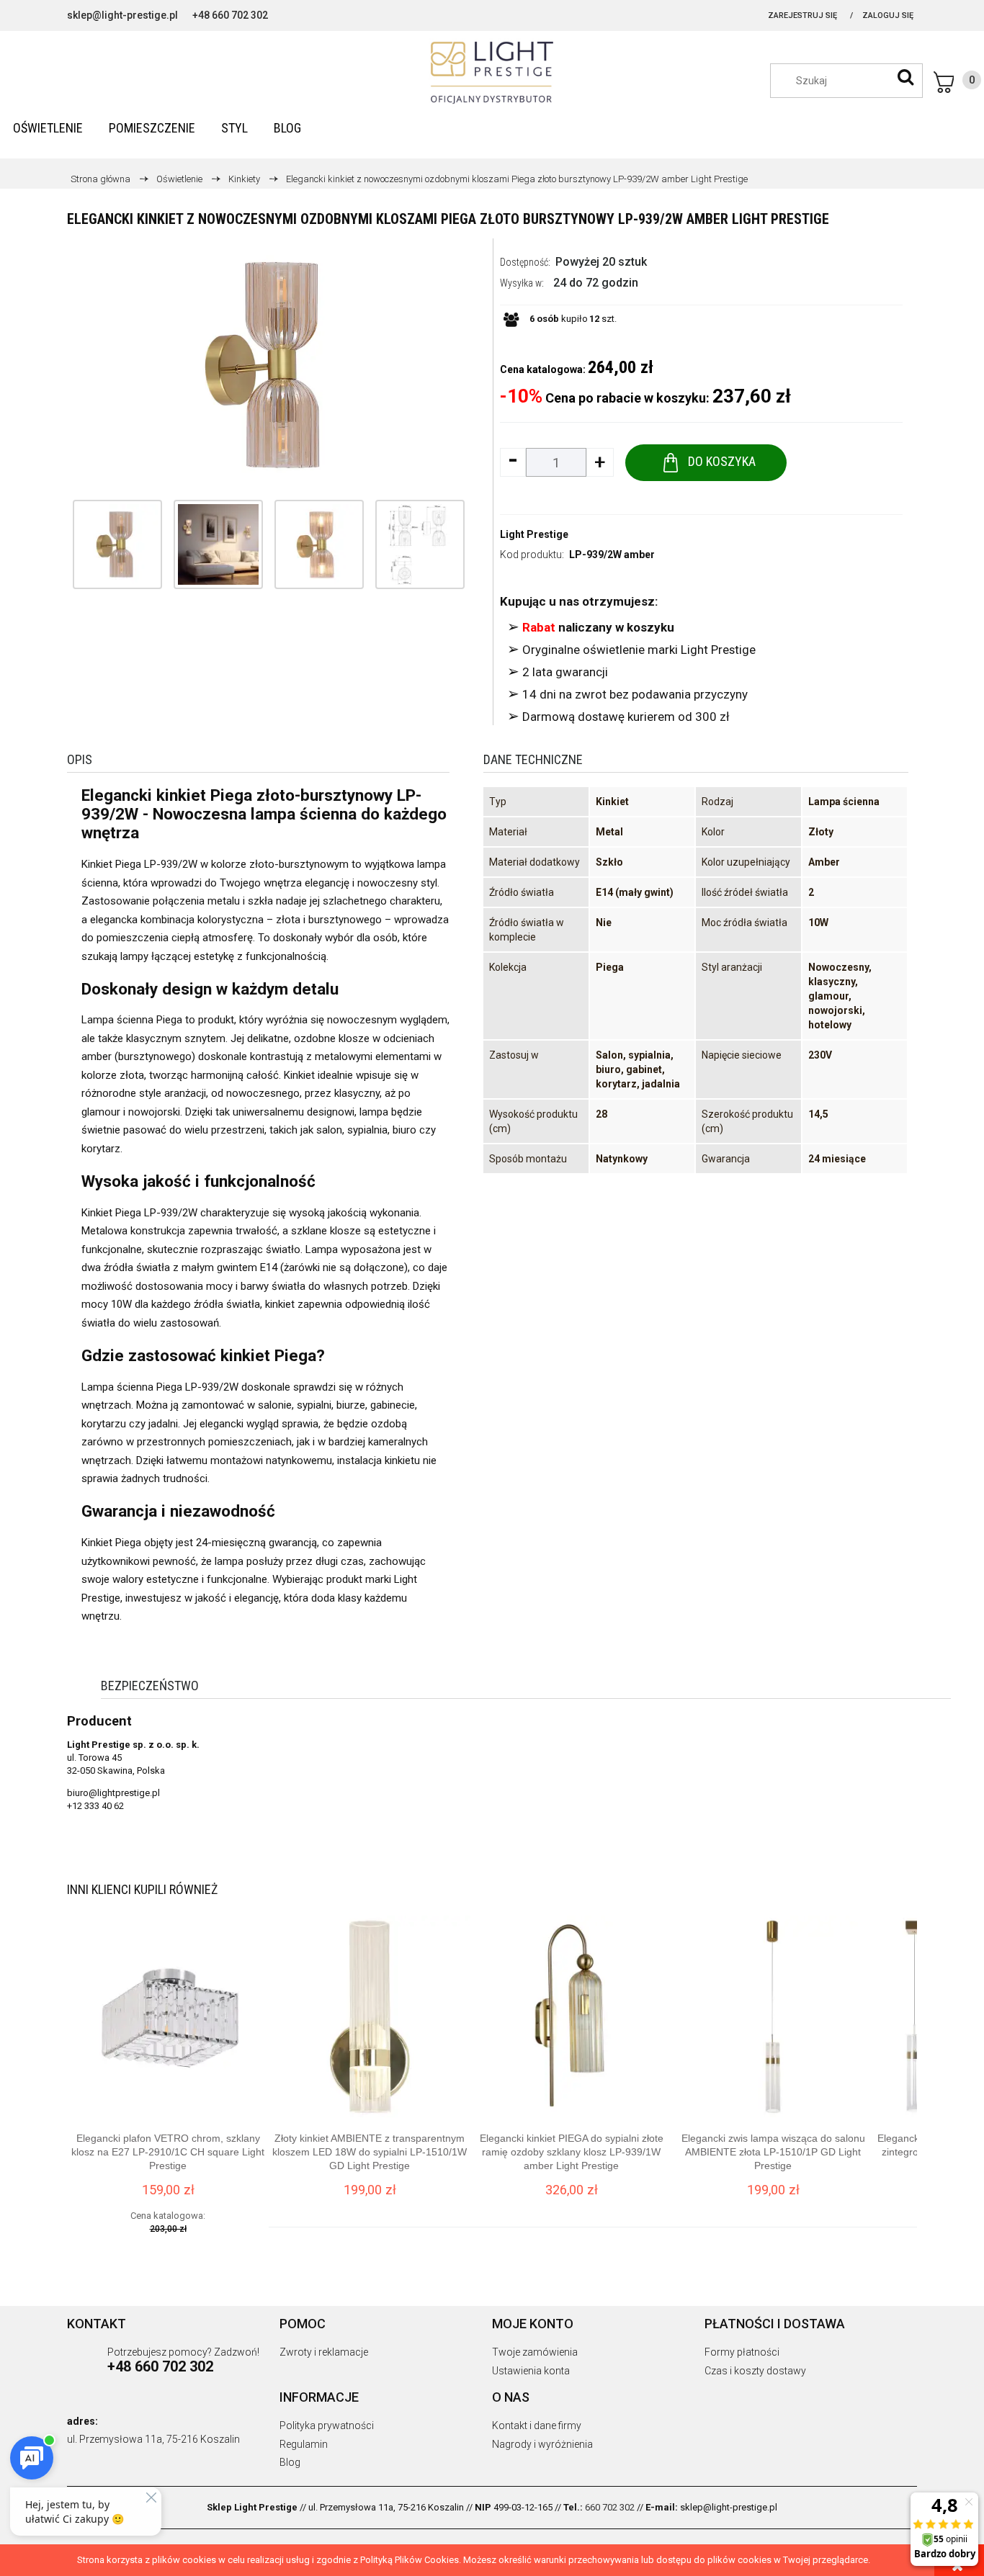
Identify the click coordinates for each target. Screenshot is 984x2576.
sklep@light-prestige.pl (122, 15)
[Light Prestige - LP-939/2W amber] (117, 544)
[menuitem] (48, 128)
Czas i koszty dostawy (755, 2371)
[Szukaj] (905, 77)
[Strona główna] (492, 73)
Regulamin (304, 2444)
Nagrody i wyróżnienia (542, 2444)
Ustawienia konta (531, 2371)
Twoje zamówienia (535, 2352)
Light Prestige (534, 534)
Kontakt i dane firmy (537, 2425)
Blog (290, 2462)
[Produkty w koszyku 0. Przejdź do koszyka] (957, 82)
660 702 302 (610, 2507)
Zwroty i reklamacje (324, 2352)
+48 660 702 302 (230, 15)
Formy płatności (742, 2352)
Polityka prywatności (327, 2425)
